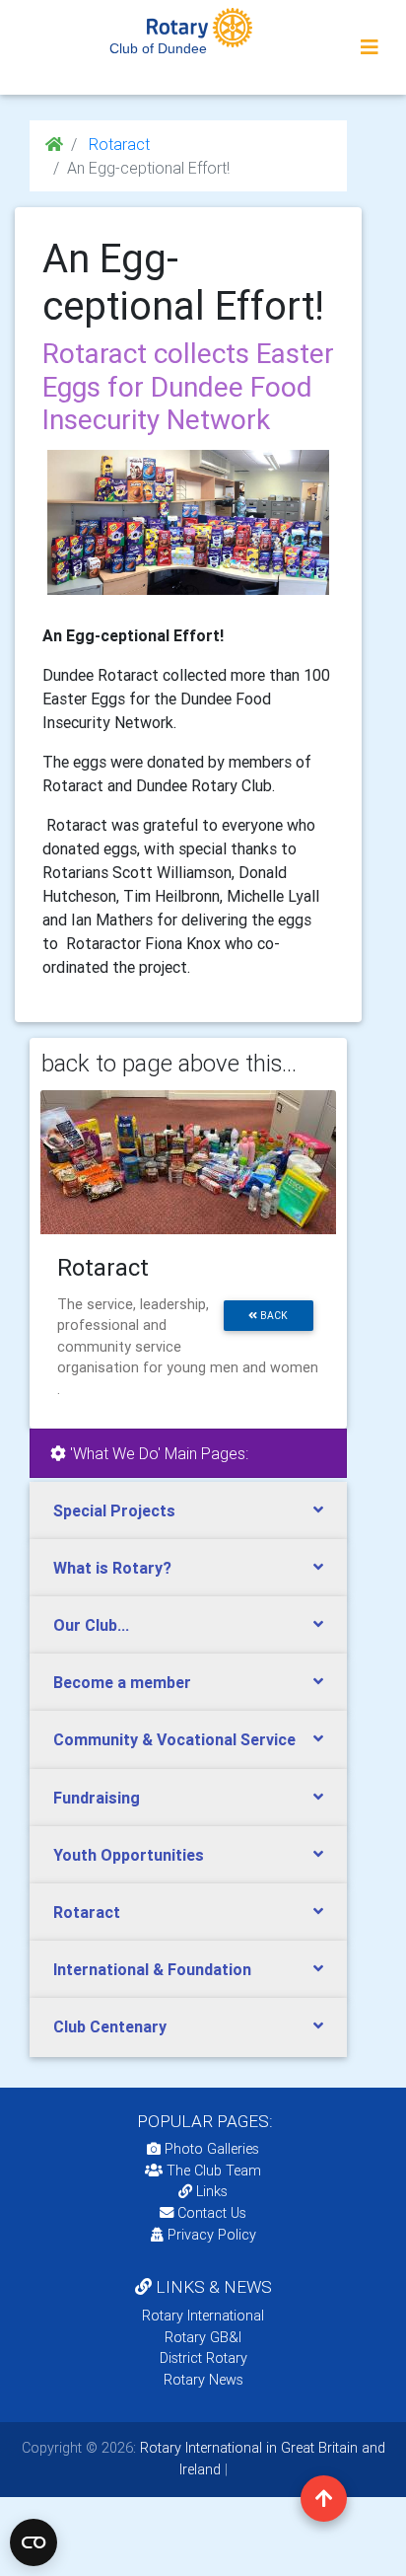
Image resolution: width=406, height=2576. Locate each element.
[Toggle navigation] (370, 47)
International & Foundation (152, 1969)
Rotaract (117, 144)
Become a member (122, 1682)
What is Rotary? (112, 1568)
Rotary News (203, 2380)
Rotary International (203, 2316)
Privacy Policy (212, 2235)
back (272, 1316)
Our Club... (91, 1625)
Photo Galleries (210, 2149)
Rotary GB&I (203, 2337)
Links (212, 2191)
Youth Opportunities (129, 1855)
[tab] (188, 1511)
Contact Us (210, 2213)
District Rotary (203, 2358)
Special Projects (114, 1510)
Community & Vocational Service (174, 1739)
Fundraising (97, 1798)
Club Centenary (110, 2026)
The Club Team (214, 2171)
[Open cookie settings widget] (34, 2542)
